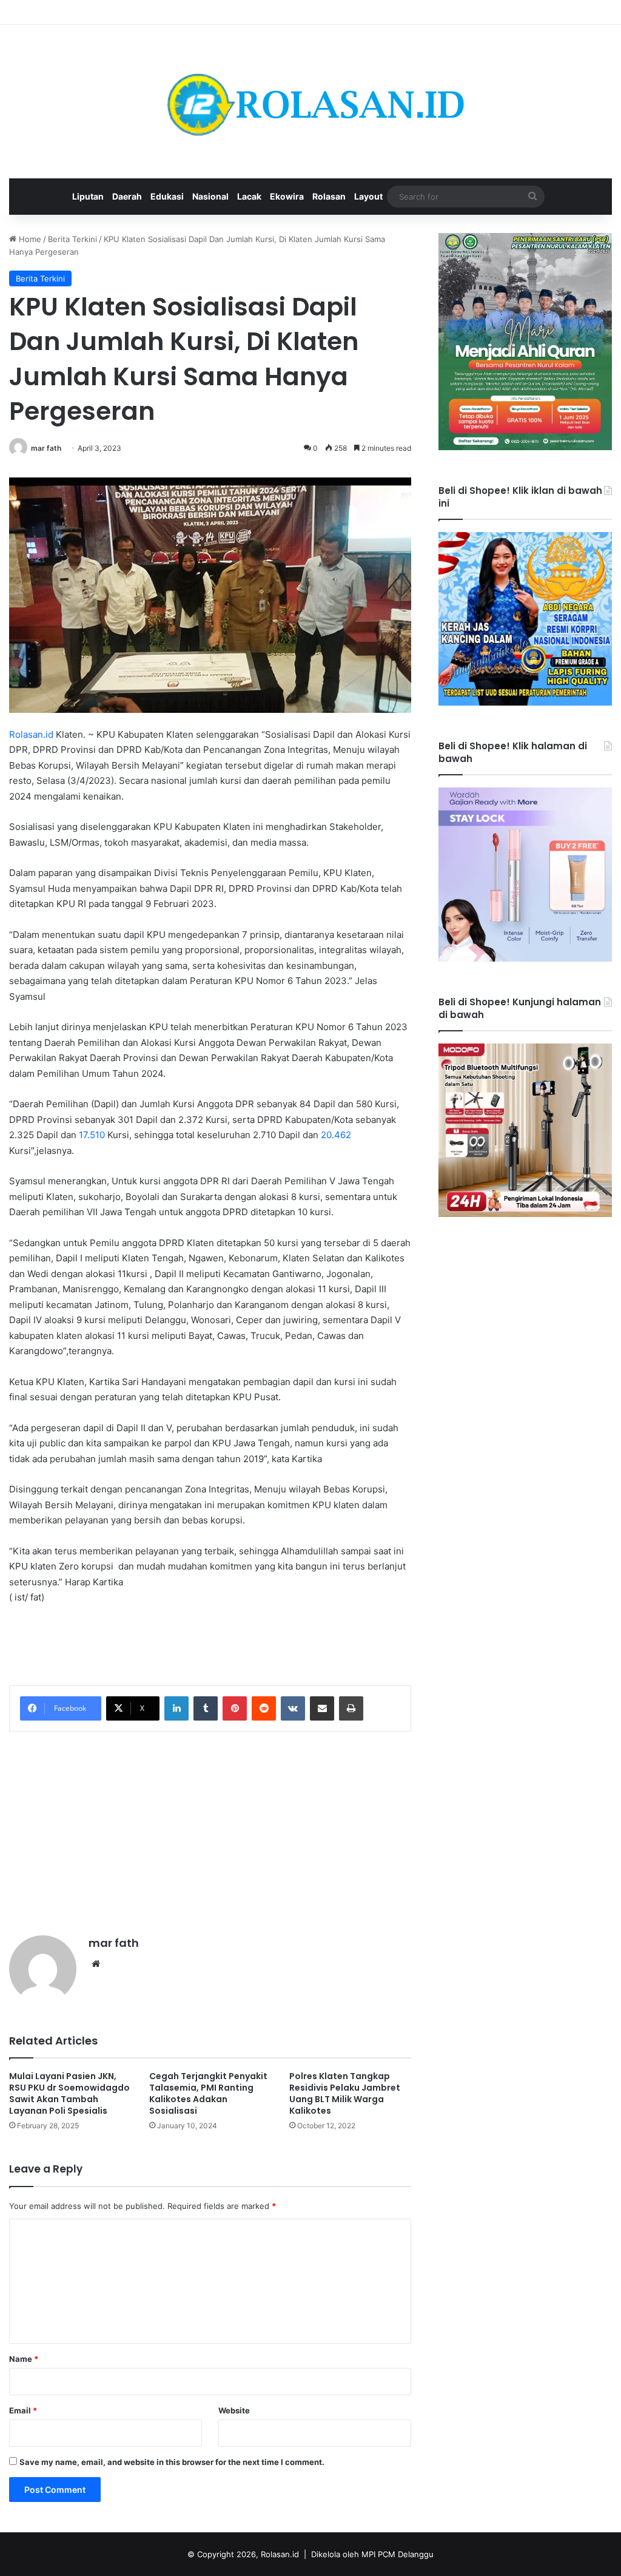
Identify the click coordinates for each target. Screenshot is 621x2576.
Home (29, 239)
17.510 (92, 1135)
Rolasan (329, 196)
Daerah (127, 196)
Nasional (210, 196)
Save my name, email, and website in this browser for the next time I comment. (172, 2462)
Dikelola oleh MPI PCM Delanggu (372, 2554)
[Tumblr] (206, 1708)
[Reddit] (264, 1708)
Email (23, 2410)
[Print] (351, 1708)
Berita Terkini (72, 239)
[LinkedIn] (176, 1708)
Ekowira (287, 196)
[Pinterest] (235, 1708)
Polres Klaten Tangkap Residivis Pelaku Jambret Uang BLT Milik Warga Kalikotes (345, 2093)
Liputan (88, 196)
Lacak (249, 196)
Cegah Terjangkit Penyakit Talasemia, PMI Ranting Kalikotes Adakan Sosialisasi (208, 2093)
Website (234, 2410)
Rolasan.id (31, 734)
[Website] (96, 1964)
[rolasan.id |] (310, 102)
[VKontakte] (293, 1708)
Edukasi (167, 196)
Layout (368, 196)
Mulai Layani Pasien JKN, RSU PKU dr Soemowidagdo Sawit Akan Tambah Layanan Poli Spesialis (69, 2093)
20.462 (336, 1135)
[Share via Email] (322, 1708)
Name (24, 2359)
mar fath (46, 448)
